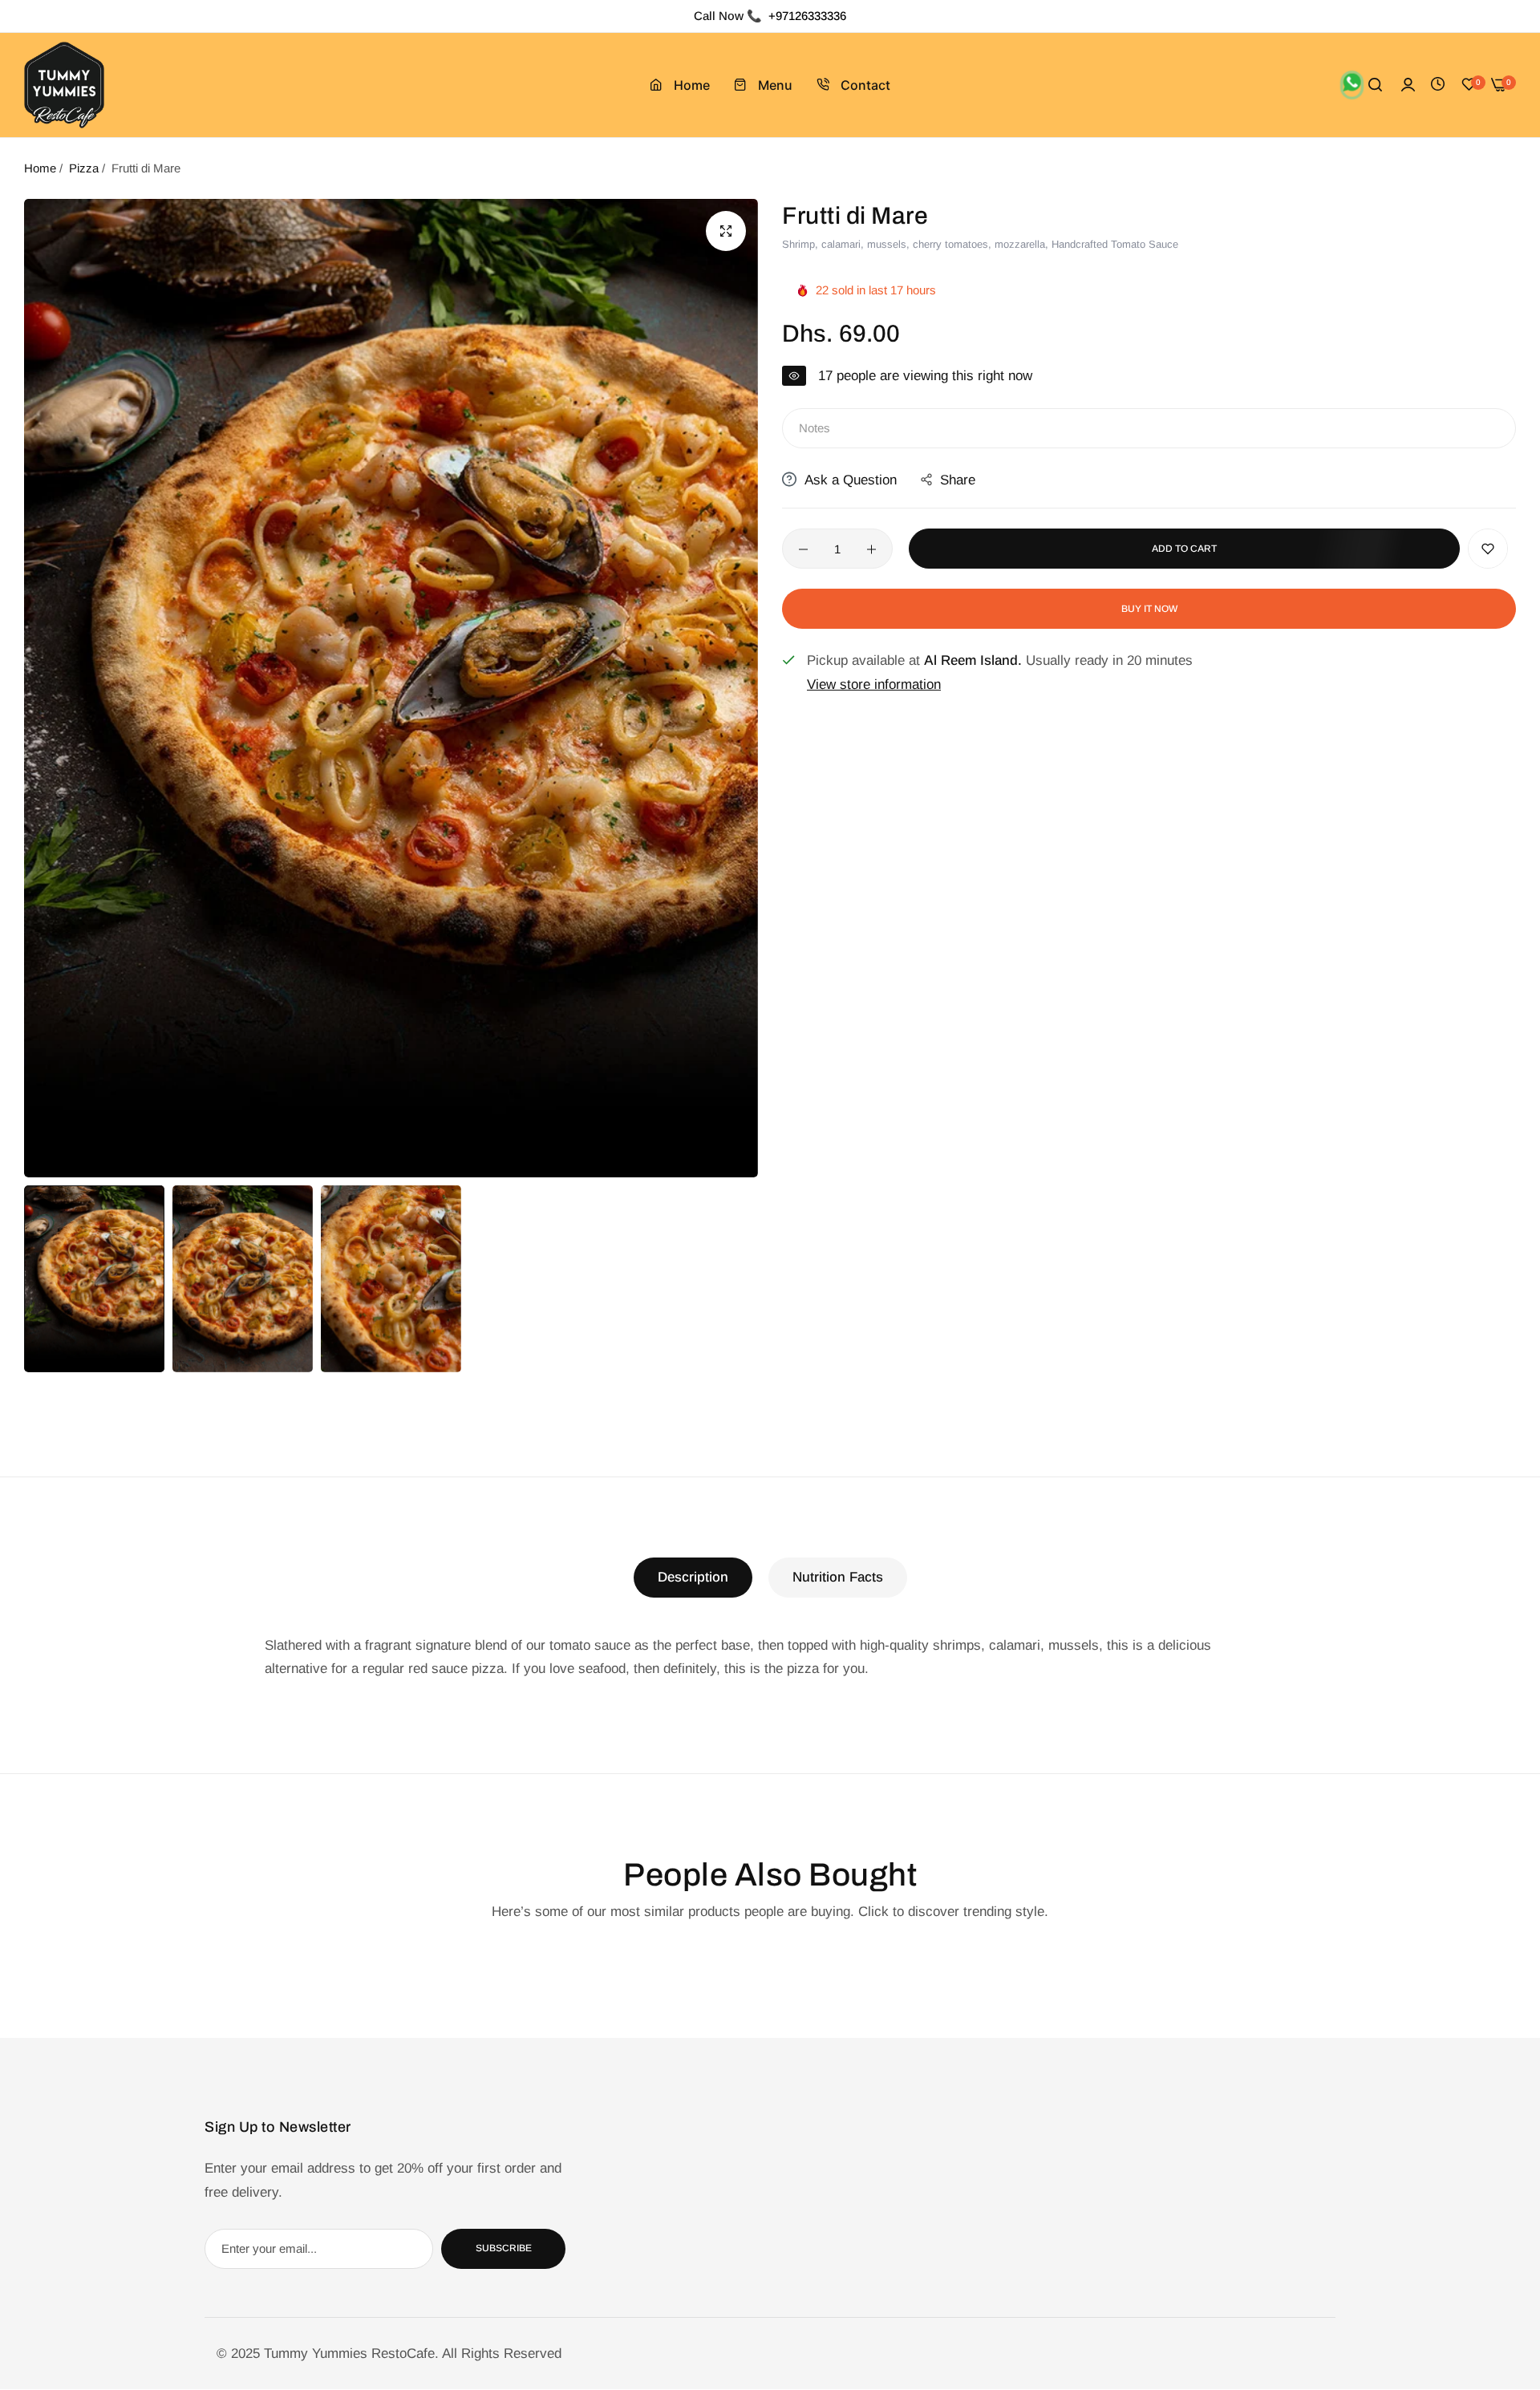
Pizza (84, 168)
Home (40, 168)
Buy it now (1149, 609)
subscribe (504, 2249)
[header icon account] (1408, 85)
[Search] (1375, 85)
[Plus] (871, 549)
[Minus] (803, 549)
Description (693, 1577)
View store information (874, 685)
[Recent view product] (1438, 85)
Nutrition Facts (838, 1577)
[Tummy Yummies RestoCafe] (64, 85)
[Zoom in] (726, 231)
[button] (1488, 549)
